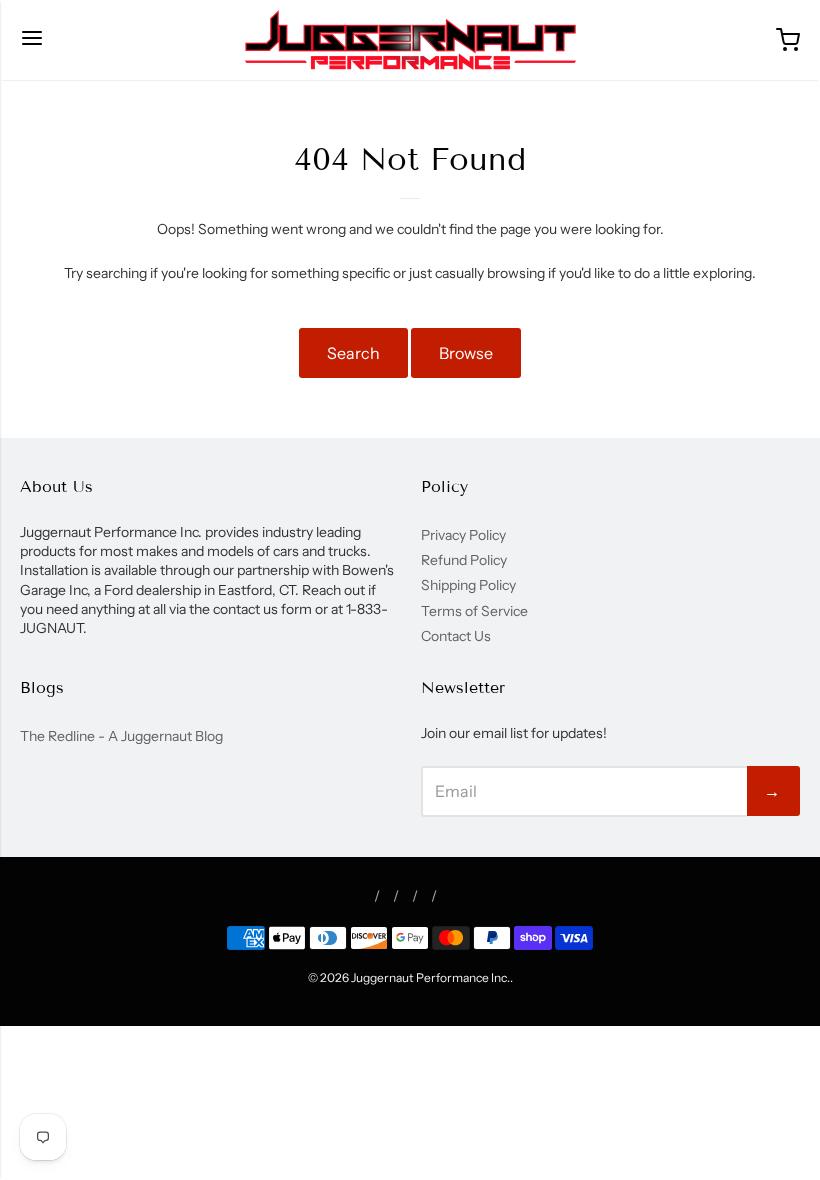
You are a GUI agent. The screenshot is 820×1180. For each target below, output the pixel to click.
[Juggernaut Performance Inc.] (410, 40)
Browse (466, 353)
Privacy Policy (463, 535)
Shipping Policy (468, 585)
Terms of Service (474, 611)
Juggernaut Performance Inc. (430, 977)
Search (353, 353)
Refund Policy (464, 560)
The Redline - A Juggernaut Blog (121, 736)
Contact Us (456, 636)
